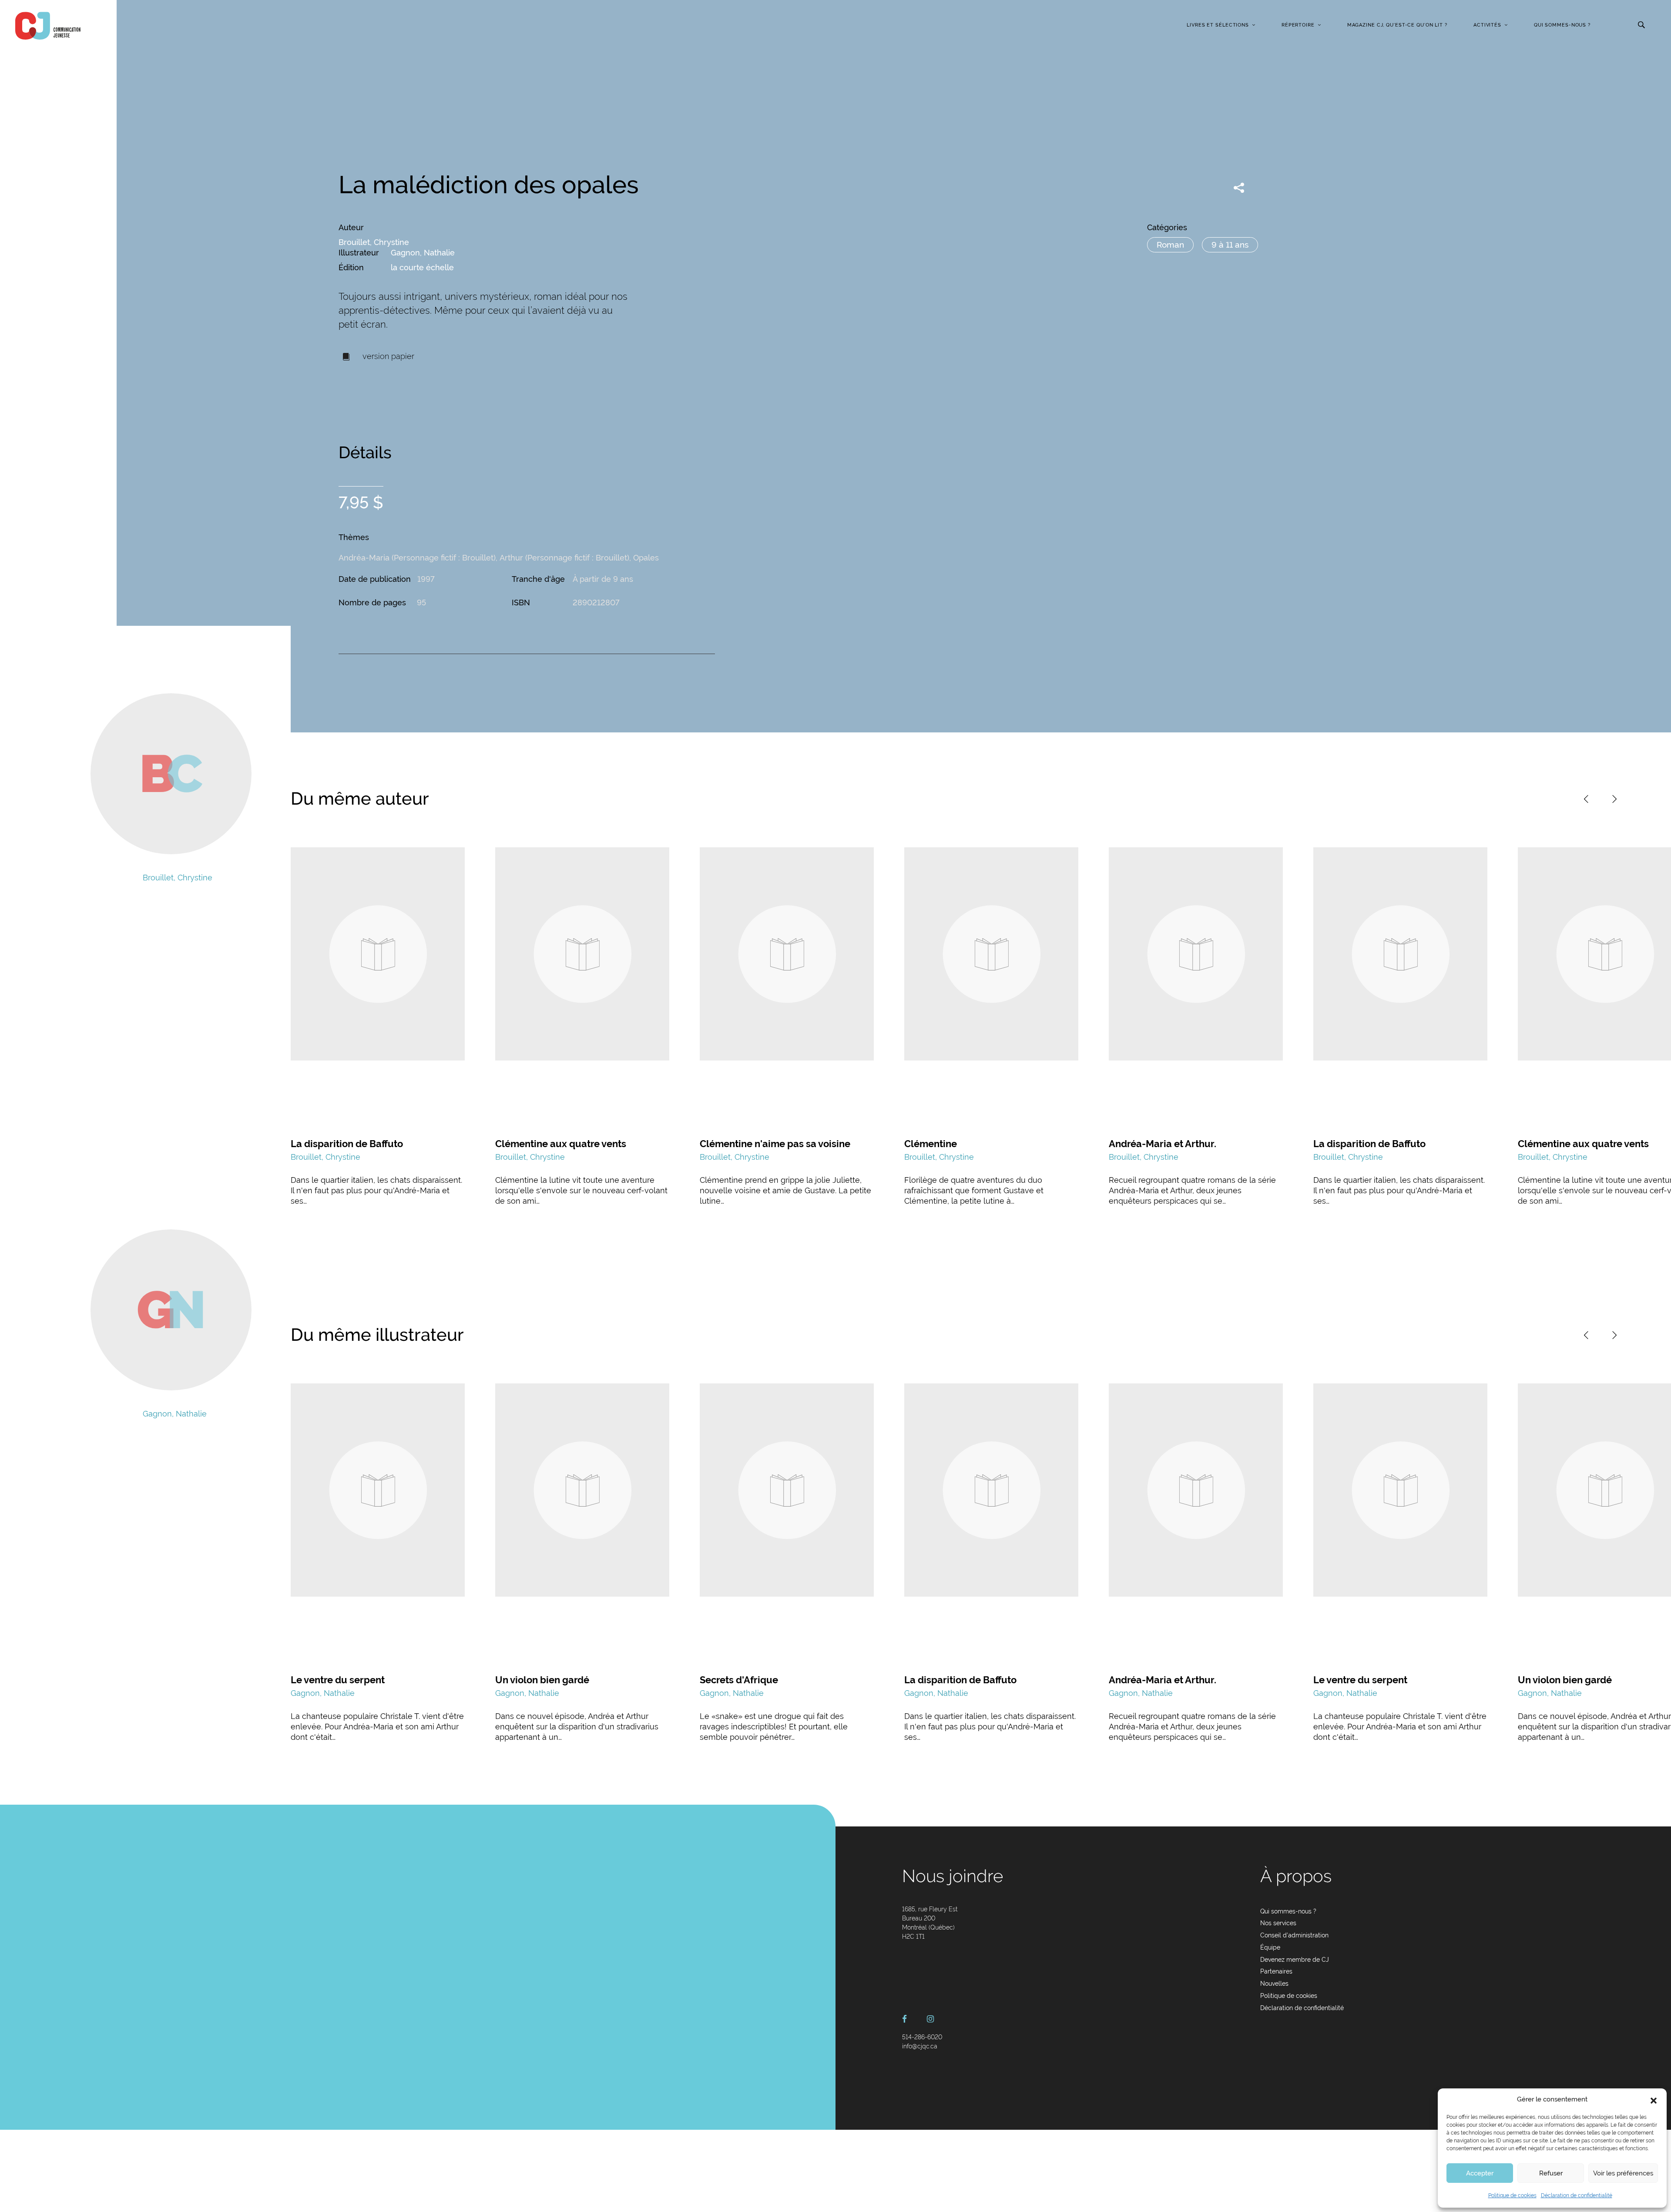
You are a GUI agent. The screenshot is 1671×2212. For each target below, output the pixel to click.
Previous (1586, 799)
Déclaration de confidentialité (1577, 2195)
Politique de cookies (1512, 2195)
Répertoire (1298, 25)
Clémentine (931, 1144)
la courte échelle (422, 267)
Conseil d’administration (1294, 1935)
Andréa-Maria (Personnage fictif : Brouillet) (417, 558)
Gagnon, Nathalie (423, 253)
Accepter (1480, 2173)
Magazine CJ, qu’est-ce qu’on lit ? (1397, 25)
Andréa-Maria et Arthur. (1163, 1144)
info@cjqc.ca (920, 2046)
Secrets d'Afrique (739, 1680)
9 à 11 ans (1230, 245)
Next (1614, 799)
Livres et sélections (1218, 25)
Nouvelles (1274, 1984)
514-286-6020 (922, 2037)
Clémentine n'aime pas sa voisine (775, 1144)
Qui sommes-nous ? (1562, 25)
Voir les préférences (1623, 2173)
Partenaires (1276, 1971)
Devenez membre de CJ (1295, 1960)
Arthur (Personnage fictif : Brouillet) (564, 558)
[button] (1654, 2100)
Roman (1170, 245)
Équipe (1270, 1947)
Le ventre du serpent (338, 1680)
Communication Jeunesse (48, 26)
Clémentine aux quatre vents (561, 1144)
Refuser (1551, 2173)
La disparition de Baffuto (347, 1144)
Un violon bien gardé (542, 1680)
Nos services (1278, 1923)
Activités (1487, 25)
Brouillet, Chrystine (374, 242)
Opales (646, 558)
